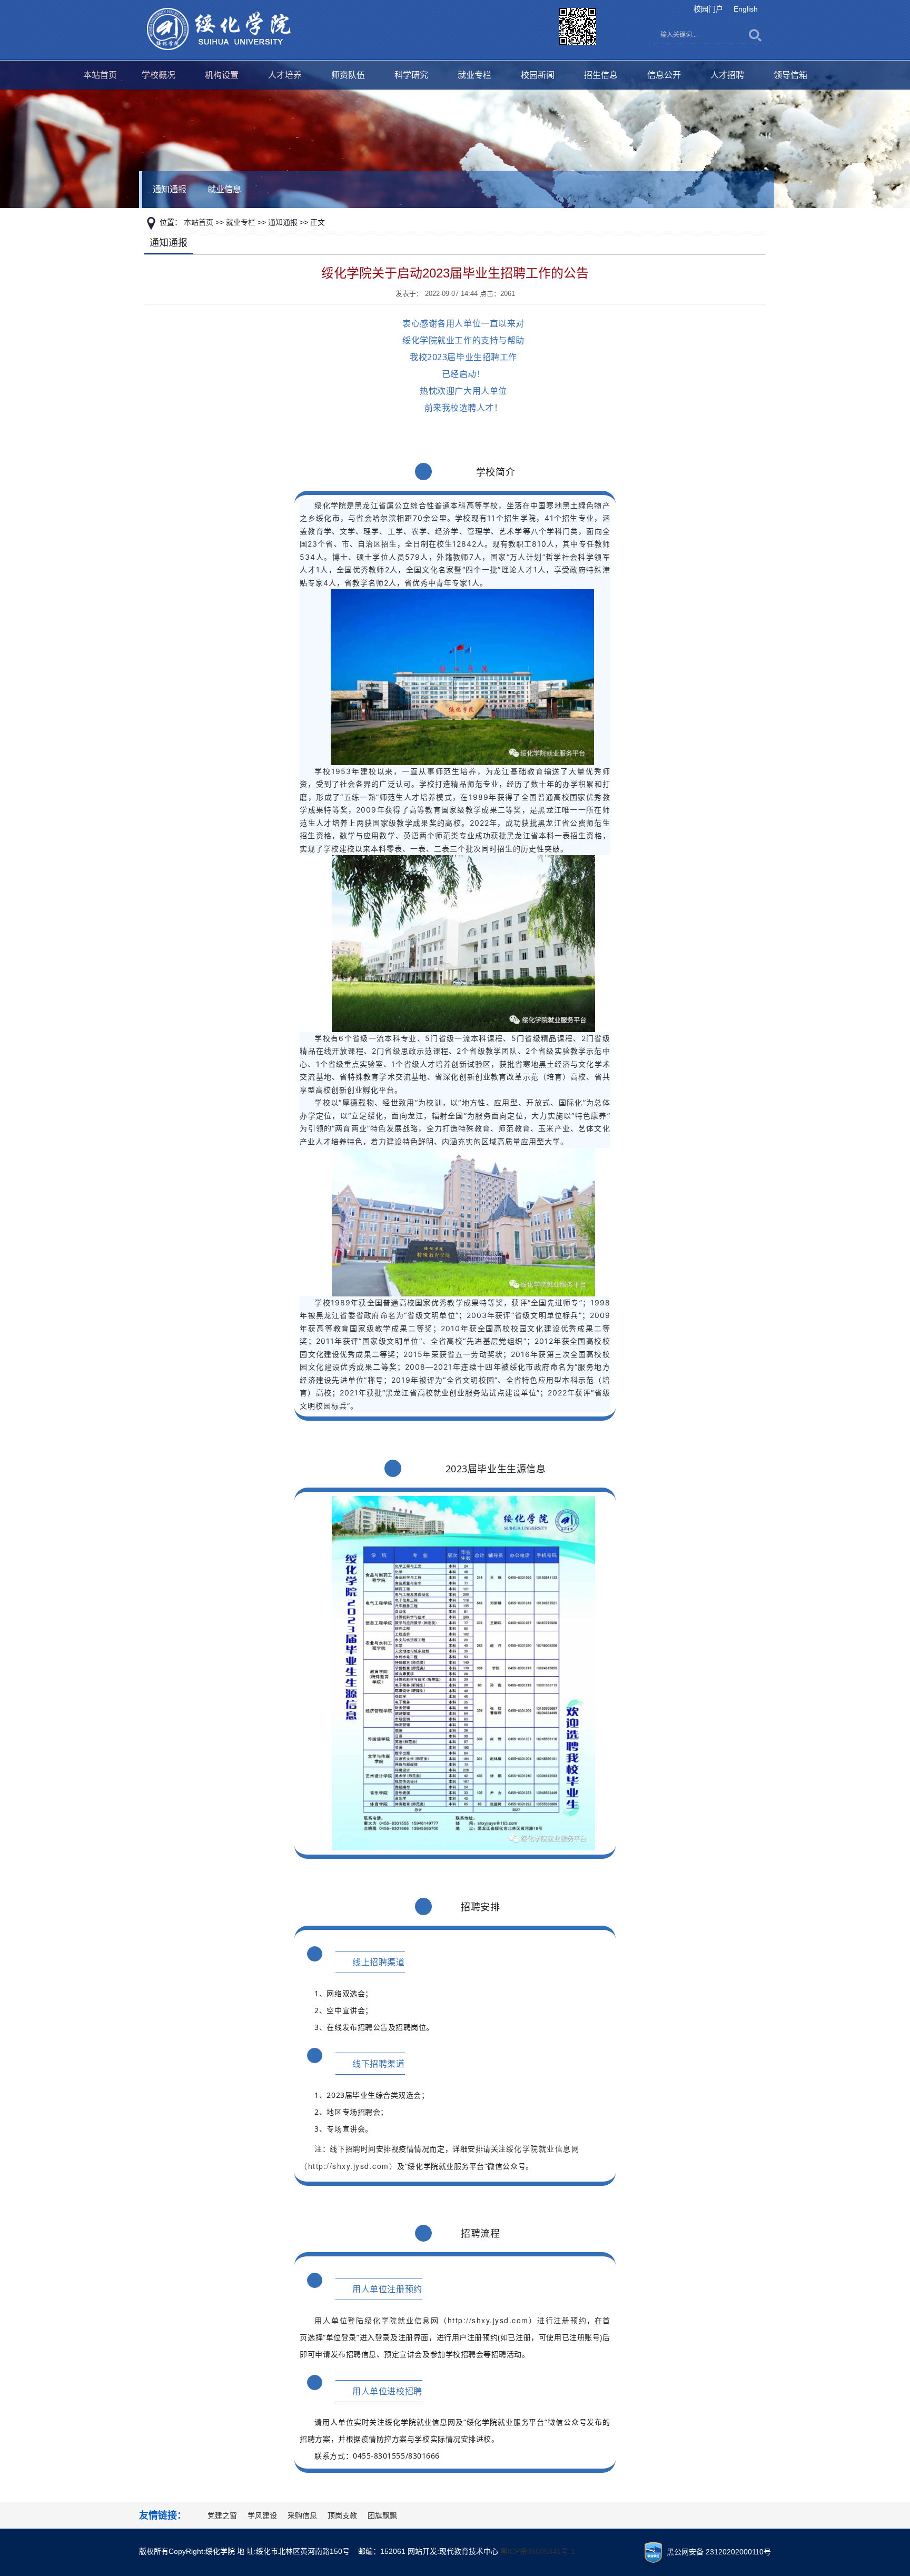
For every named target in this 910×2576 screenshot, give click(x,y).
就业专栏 (474, 75)
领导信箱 (790, 75)
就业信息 (224, 189)
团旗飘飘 (382, 2515)
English (746, 9)
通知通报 (170, 189)
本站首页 (100, 75)
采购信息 (302, 2515)
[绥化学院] (219, 28)
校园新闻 (538, 75)
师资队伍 (348, 75)
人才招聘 (727, 75)
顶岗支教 (342, 2515)
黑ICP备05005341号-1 (538, 2551)
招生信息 (601, 75)
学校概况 (159, 75)
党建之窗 (222, 2515)
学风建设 (262, 2515)
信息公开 (664, 75)
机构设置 (222, 75)
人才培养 (285, 75)
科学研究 (411, 75)
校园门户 (708, 9)
